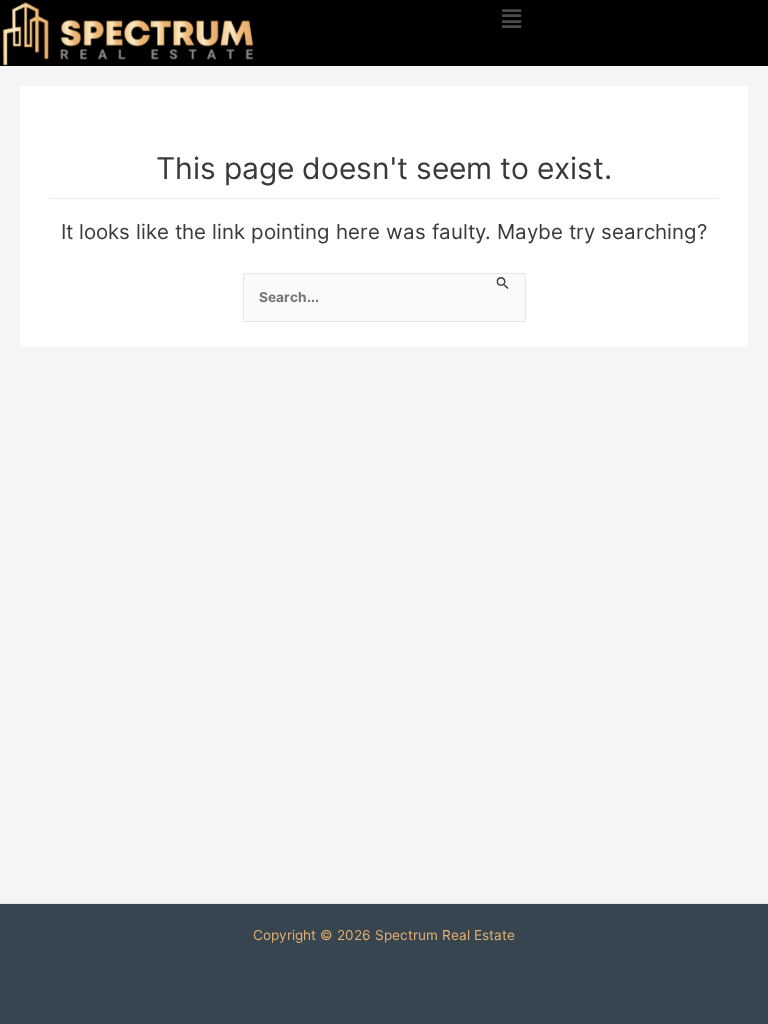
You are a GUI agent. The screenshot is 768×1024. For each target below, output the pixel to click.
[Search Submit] (503, 282)
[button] (512, 18)
